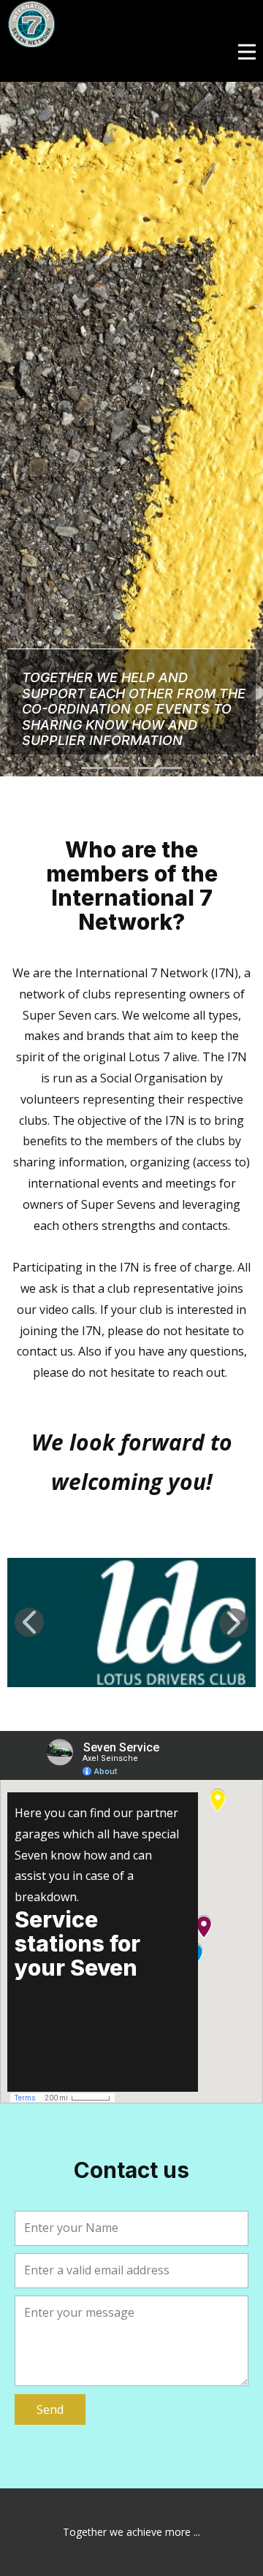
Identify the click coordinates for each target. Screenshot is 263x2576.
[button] (29, 1622)
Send (50, 2409)
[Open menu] (247, 52)
